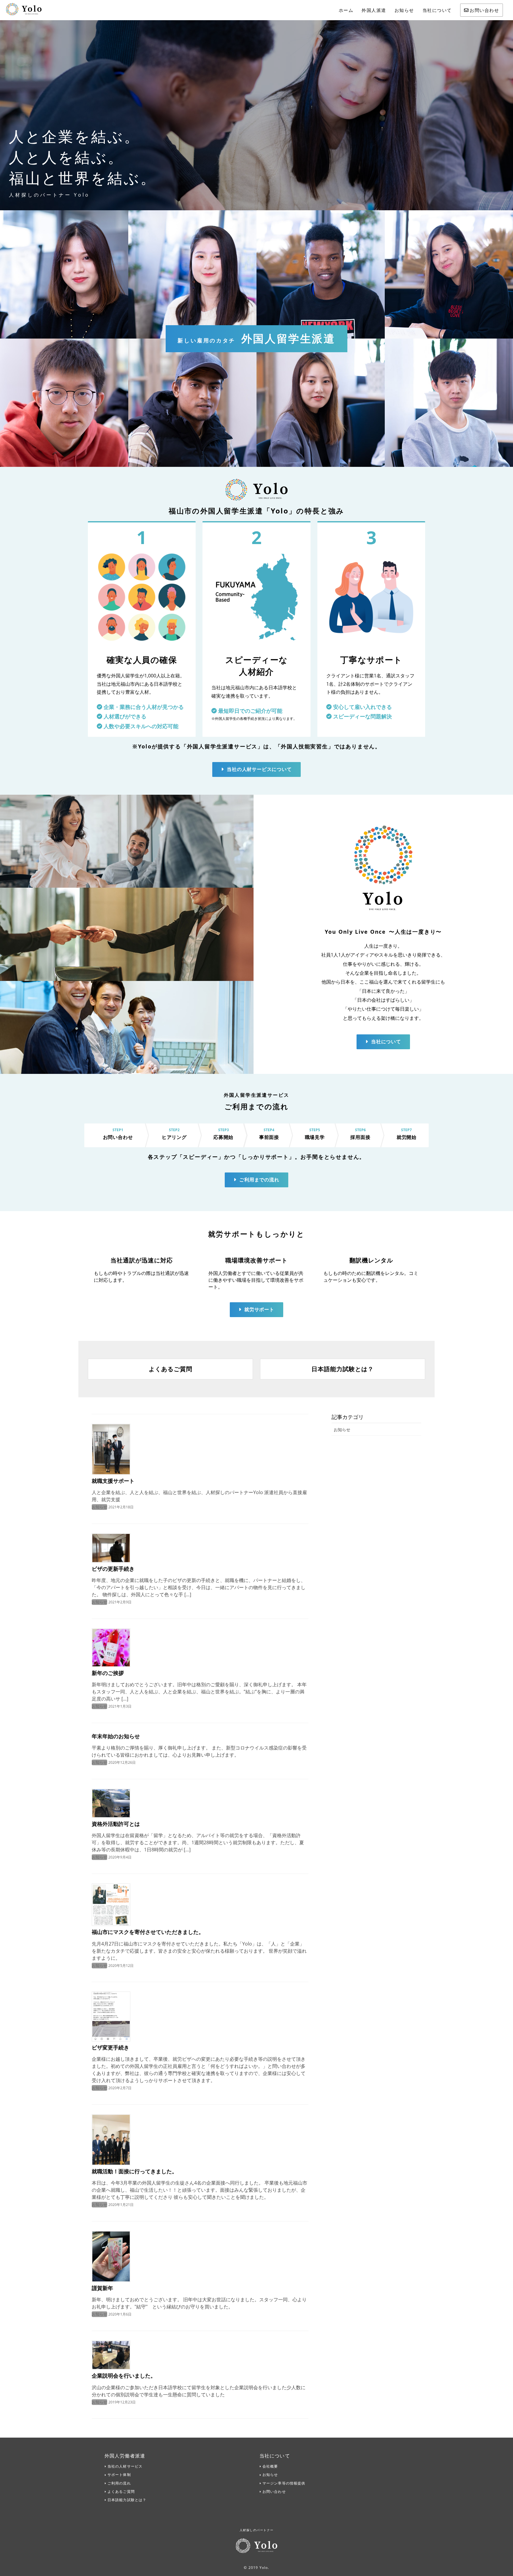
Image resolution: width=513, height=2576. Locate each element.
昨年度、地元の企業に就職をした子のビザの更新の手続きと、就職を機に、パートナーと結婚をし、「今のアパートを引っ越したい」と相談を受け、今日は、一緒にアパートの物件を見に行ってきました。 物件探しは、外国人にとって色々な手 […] (199, 1587)
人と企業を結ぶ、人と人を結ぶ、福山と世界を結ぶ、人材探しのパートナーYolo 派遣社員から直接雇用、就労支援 (199, 1496)
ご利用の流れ (119, 2483)
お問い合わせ (484, 10)
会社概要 (270, 2466)
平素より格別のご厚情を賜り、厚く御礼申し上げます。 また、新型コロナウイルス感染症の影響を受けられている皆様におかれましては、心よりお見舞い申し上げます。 (199, 1751)
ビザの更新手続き (113, 1569)
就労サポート (259, 1309)
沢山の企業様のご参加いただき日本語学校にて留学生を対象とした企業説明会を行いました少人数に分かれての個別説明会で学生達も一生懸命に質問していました (199, 2391)
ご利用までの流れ (259, 1180)
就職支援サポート (113, 1481)
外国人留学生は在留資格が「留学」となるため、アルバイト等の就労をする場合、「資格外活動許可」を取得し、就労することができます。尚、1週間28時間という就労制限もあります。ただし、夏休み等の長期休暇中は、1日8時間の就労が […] (198, 1842)
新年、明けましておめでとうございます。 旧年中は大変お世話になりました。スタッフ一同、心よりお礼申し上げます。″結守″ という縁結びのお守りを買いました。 (199, 2303)
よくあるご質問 (121, 2492)
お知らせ (404, 10)
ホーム (346, 10)
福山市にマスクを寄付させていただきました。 (148, 1932)
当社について (437, 10)
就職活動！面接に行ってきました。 (134, 2171)
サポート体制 (119, 2475)
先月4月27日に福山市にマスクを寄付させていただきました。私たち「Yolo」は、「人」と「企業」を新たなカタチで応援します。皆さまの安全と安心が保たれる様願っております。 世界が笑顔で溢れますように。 (199, 1951)
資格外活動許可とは (116, 1824)
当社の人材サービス (125, 2466)
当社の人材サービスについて (259, 769)
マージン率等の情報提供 (284, 2483)
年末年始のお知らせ (116, 1736)
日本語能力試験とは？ (127, 2500)
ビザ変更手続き (110, 2047)
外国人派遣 (374, 10)
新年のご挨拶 (108, 1673)
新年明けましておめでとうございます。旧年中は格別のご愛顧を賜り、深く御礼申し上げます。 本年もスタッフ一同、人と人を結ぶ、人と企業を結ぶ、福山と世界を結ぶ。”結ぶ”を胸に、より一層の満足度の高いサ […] (199, 1692)
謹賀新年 (102, 2288)
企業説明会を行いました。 (124, 2376)
